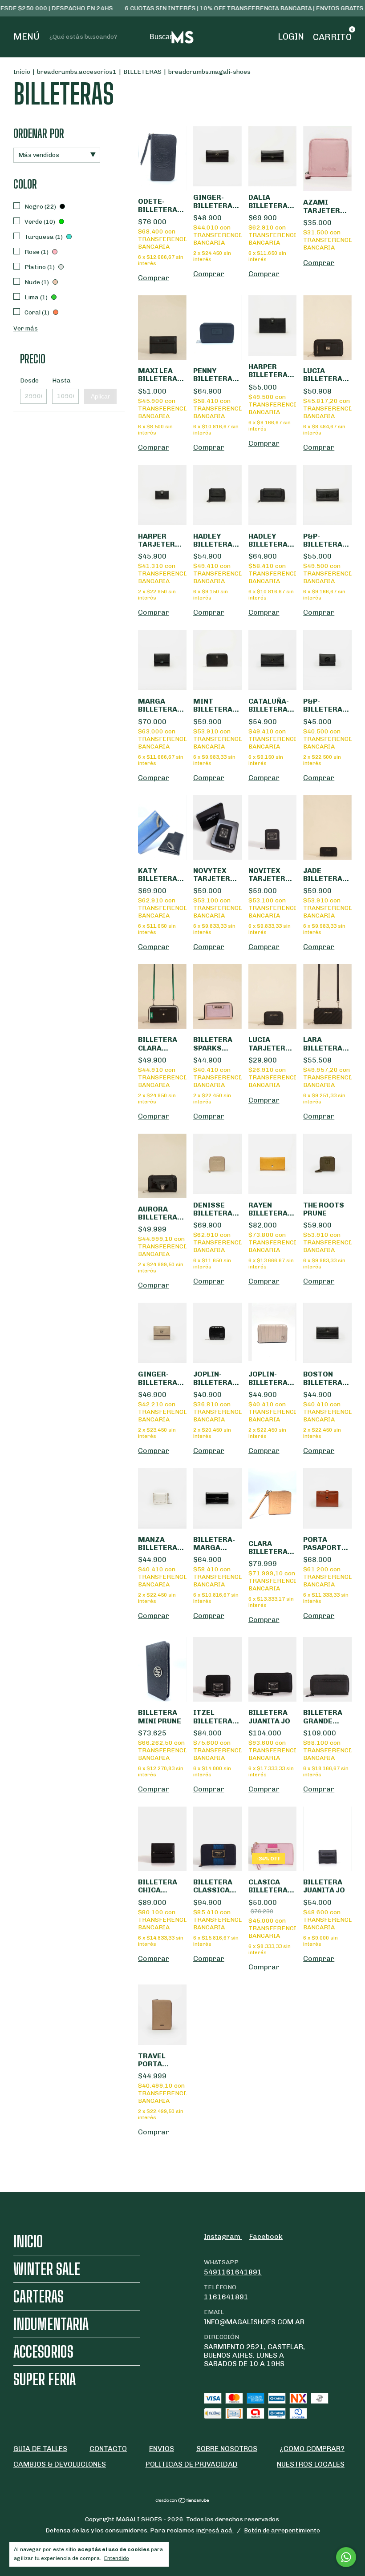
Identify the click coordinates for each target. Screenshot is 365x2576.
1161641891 (226, 2297)
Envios (162, 2449)
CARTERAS (39, 2296)
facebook (266, 2236)
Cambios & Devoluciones (60, 2464)
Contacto (108, 2449)
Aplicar (100, 396)
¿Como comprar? (312, 2449)
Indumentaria (51, 2324)
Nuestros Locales (311, 2464)
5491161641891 (233, 2272)
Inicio (22, 72)
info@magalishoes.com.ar (254, 2322)
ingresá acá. (215, 2530)
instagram (223, 2236)
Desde (29, 380)
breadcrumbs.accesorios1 (77, 72)
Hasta (61, 380)
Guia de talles (40, 2449)
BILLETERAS (142, 72)
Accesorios (43, 2352)
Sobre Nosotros (227, 2449)
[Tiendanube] (183, 2501)
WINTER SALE (47, 2269)
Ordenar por (39, 133)
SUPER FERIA (45, 2379)
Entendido (117, 2558)
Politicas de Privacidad (192, 2464)
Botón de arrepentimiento (282, 2530)
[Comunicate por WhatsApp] (346, 2557)
